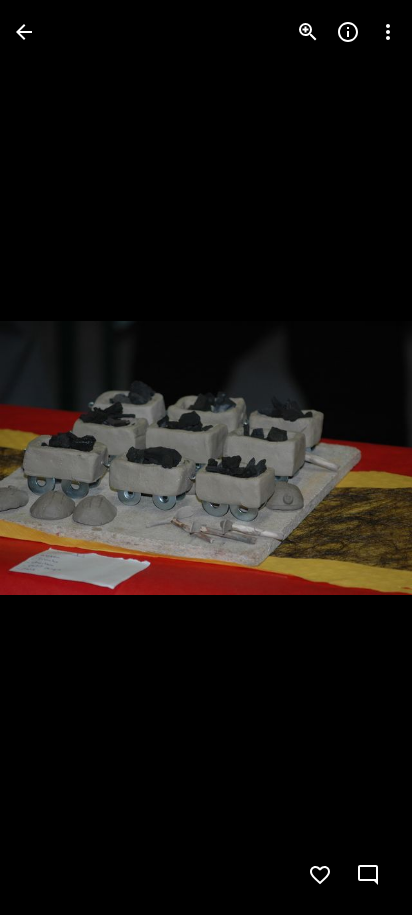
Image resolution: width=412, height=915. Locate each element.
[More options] (388, 32)
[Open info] (348, 32)
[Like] (320, 875)
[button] (56, 458)
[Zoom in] (308, 32)
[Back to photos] (24, 32)
